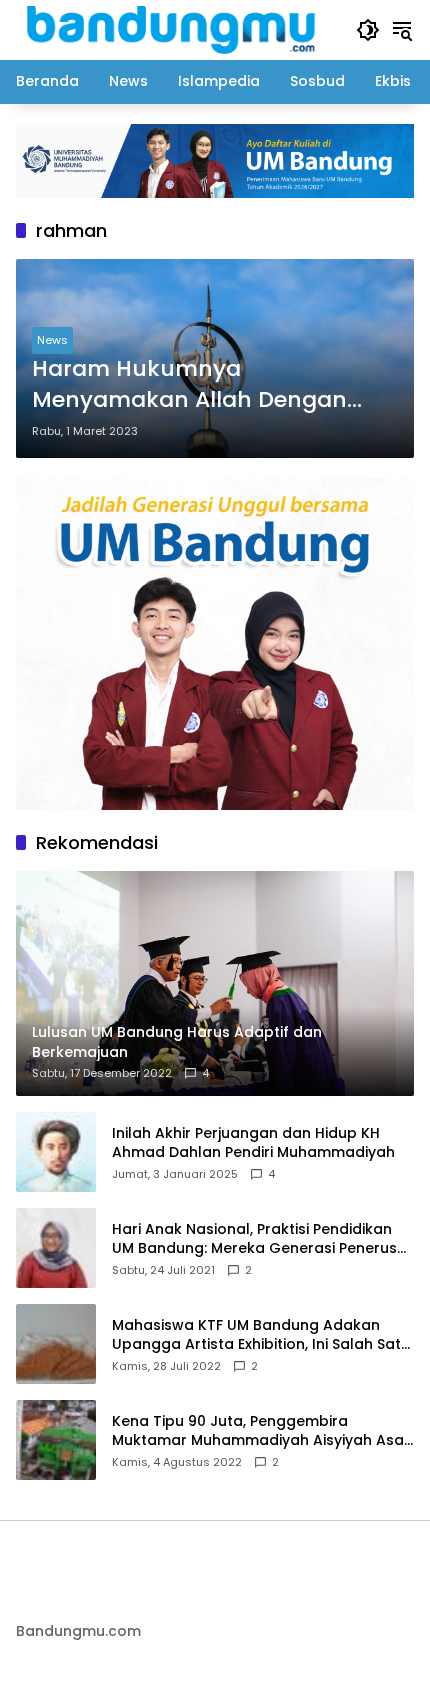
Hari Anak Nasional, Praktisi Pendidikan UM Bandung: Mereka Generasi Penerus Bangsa (254, 1239)
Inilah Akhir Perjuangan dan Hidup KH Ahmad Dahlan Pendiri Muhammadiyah (253, 1143)
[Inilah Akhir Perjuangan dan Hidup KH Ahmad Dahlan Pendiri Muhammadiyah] (56, 1152)
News (52, 340)
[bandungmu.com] (176, 29)
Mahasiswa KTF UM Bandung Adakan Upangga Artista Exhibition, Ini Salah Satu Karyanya (261, 1335)
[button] (368, 30)
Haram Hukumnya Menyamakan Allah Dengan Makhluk (189, 385)
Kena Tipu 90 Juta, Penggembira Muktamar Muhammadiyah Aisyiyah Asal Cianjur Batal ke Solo (260, 1431)
